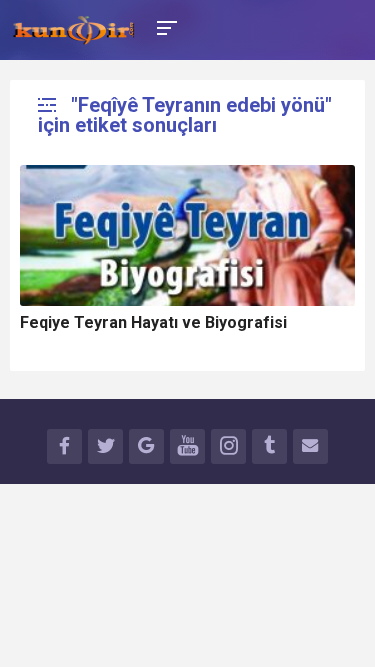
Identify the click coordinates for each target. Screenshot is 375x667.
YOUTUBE (187, 446)
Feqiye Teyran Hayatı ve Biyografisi (153, 322)
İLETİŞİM (310, 446)
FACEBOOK (64, 446)
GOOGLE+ (146, 446)
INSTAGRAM (228, 446)
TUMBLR (269, 446)
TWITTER (105, 446)
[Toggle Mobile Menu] (164, 26)
